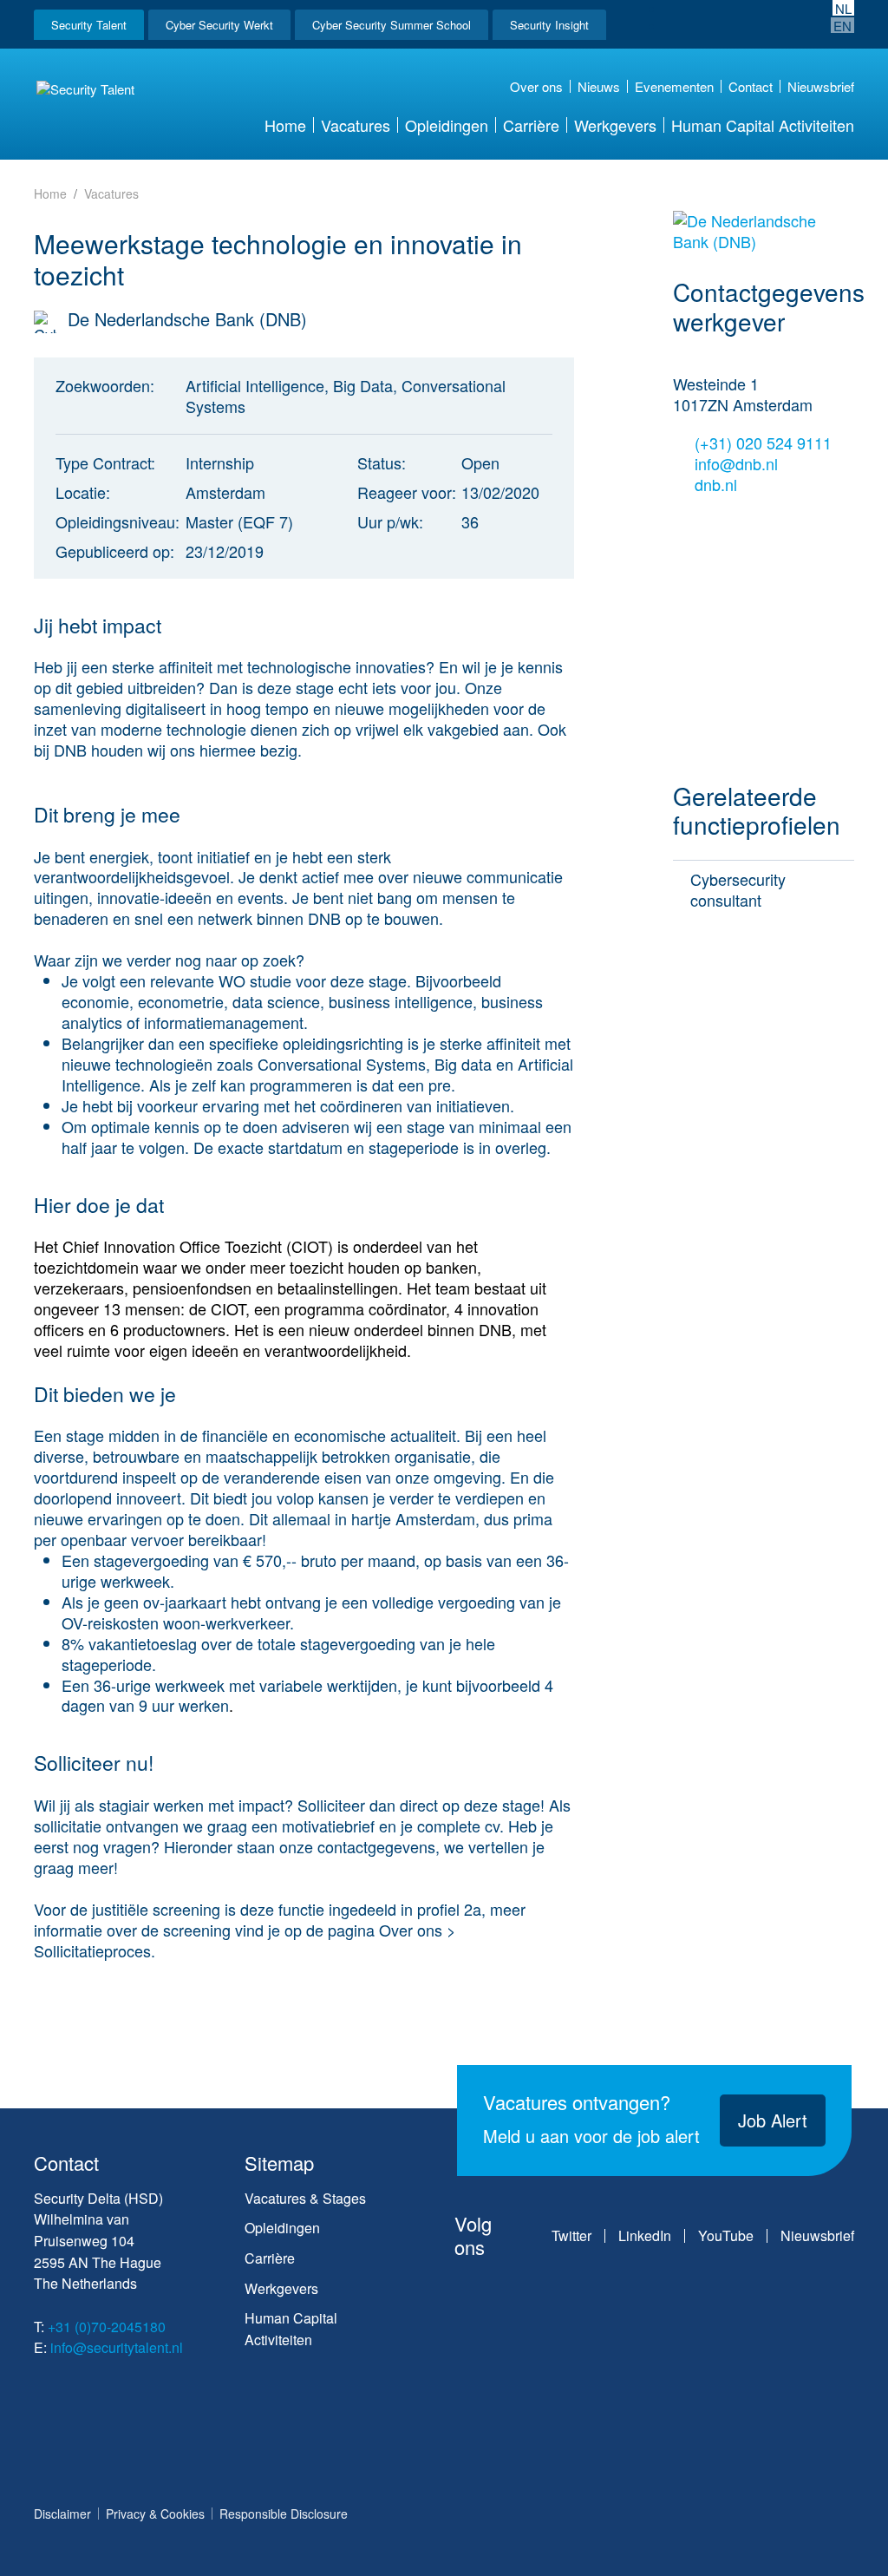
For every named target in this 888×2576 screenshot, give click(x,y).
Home (285, 125)
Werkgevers (615, 125)
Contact (751, 86)
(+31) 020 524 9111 (763, 443)
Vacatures (356, 125)
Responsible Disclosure (284, 2514)
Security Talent (89, 25)
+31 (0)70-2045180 (107, 2327)
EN (842, 25)
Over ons (536, 86)
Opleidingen (447, 125)
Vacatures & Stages (305, 2198)
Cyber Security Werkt (219, 25)
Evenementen (674, 86)
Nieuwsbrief (821, 86)
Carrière (531, 125)
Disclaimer (62, 2514)
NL (843, 8)
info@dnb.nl (736, 464)
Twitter (571, 2236)
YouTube (726, 2236)
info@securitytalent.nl (117, 2347)
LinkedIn (645, 2236)
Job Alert (773, 2120)
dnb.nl (718, 485)
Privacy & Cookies (155, 2514)
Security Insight (549, 25)
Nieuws (599, 86)
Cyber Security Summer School (392, 25)
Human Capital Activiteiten (763, 125)
